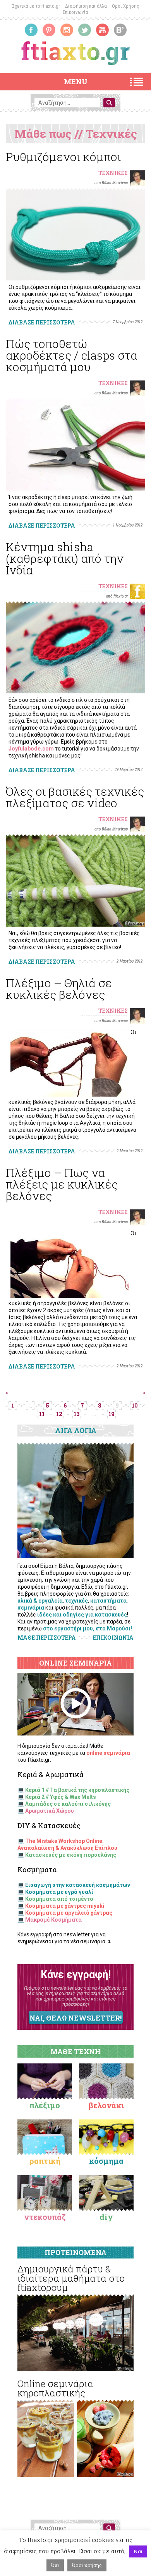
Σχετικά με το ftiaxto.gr (36, 6)
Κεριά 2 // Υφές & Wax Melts (61, 1797)
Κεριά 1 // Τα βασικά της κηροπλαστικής (77, 1790)
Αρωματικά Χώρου (50, 1811)
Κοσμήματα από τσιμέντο (59, 1899)
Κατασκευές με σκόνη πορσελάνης (71, 1855)
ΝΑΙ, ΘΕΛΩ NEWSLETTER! (75, 2018)
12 (59, 1414)
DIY (106, 2217)
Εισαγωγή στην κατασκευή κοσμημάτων (78, 1885)
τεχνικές (76, 1601)
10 (135, 1405)
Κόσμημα (106, 2161)
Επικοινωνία (75, 12)
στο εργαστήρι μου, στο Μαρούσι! (88, 1628)
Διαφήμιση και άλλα (86, 6)
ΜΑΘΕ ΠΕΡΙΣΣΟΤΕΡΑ (47, 1638)
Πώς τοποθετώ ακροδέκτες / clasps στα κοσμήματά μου (72, 355)
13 (76, 1414)
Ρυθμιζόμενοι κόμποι (63, 157)
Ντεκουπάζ (45, 2217)
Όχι (55, 2565)
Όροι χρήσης (87, 2565)
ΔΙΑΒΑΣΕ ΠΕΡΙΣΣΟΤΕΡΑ (42, 322)
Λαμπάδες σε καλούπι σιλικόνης (68, 1804)
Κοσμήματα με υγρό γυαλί (59, 1892)
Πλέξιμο (45, 2105)
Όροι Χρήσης (126, 6)
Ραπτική (45, 2161)
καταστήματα (108, 1601)
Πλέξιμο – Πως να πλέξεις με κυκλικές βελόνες (62, 1184)
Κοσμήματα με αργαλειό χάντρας (69, 1913)
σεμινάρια (31, 1608)
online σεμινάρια (108, 1753)
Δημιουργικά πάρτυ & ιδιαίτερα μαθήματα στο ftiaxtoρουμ (71, 2278)
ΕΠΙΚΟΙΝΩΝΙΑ (113, 1638)
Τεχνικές (113, 173)
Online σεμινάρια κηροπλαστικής (55, 2388)
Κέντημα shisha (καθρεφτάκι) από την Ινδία (65, 558)
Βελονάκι (106, 2105)
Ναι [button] (138, 2551)
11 (42, 1414)
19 (112, 1414)
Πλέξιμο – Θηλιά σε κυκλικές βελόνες (59, 989)
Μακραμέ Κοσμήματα (53, 1920)
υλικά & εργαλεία (40, 1601)
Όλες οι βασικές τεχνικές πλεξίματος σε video (75, 797)
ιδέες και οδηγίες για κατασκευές (82, 1615)
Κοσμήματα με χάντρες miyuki (65, 1906)
